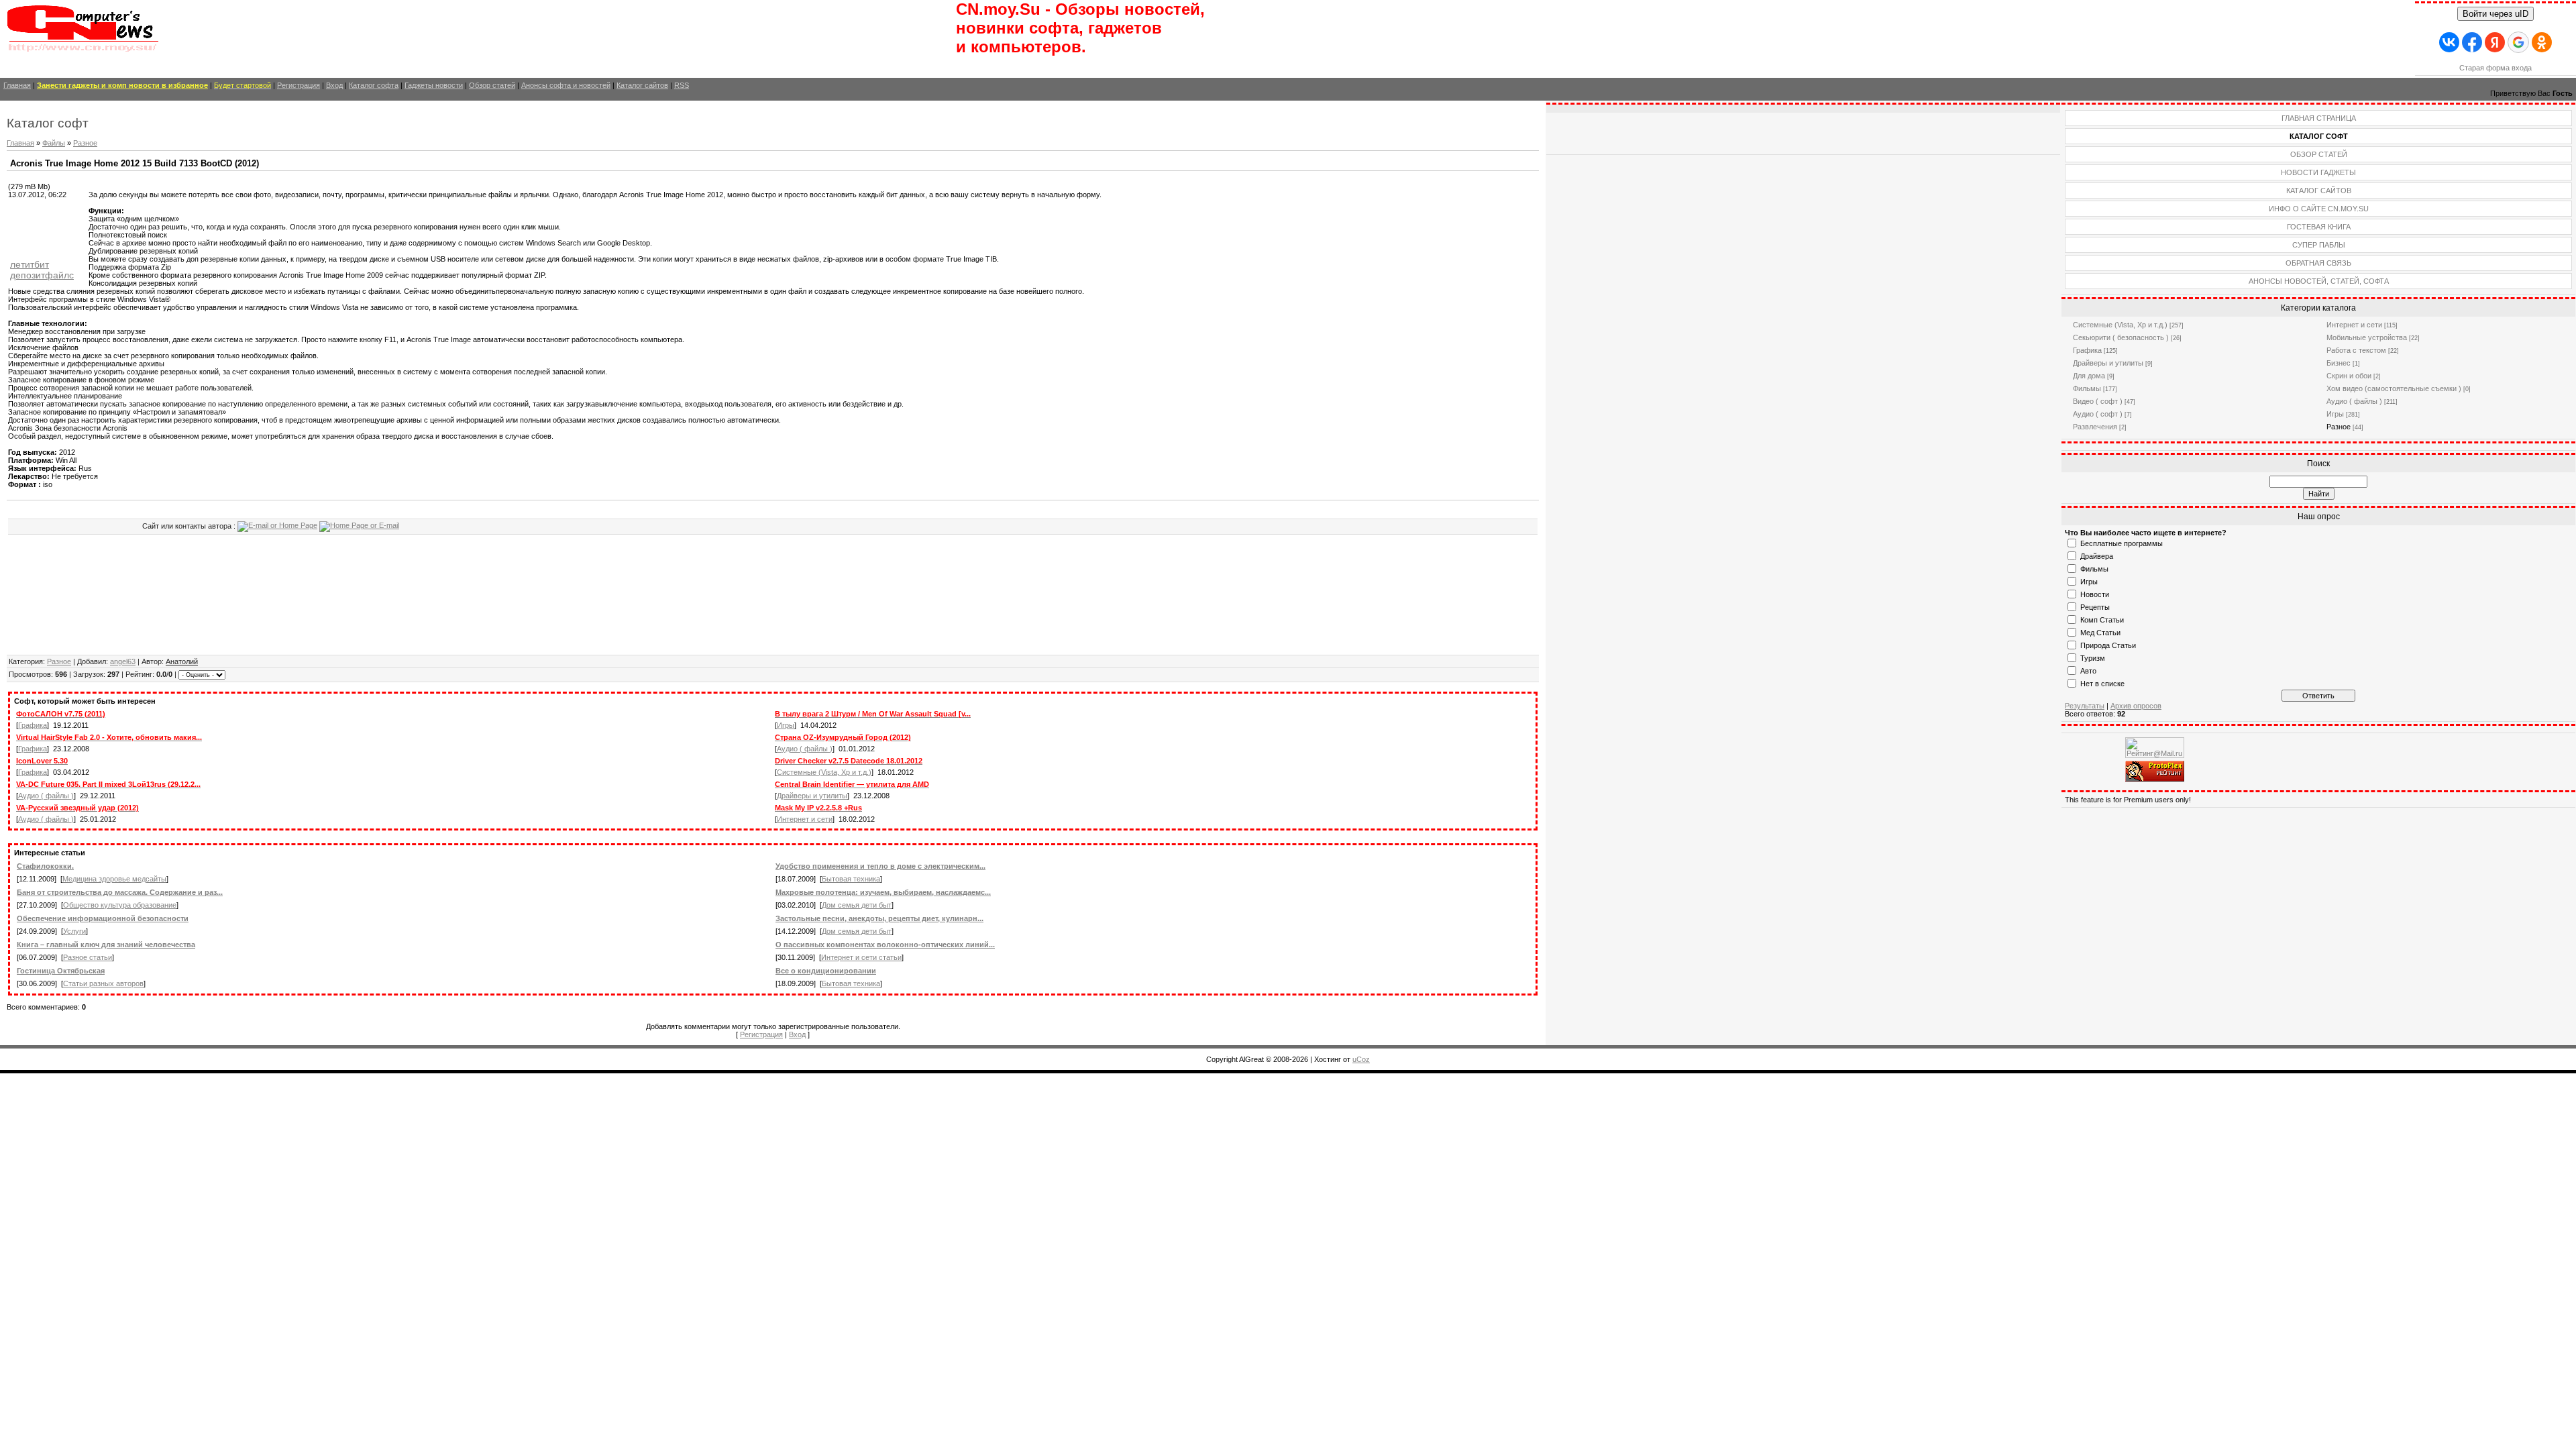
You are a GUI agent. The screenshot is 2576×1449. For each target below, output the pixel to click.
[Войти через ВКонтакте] (2449, 42)
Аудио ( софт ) (2098, 414)
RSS (682, 85)
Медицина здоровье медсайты (114, 879)
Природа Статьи (2108, 645)
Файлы (54, 143)
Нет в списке (2102, 684)
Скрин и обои (2349, 376)
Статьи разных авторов (103, 983)
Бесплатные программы (2122, 543)
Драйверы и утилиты (812, 796)
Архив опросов (2136, 706)
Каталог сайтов (642, 85)
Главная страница (2319, 118)
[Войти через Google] (2518, 42)
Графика (33, 725)
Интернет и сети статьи (861, 957)
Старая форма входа (2495, 68)
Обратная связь (2318, 263)
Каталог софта (374, 85)
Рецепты (2095, 607)
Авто (2088, 671)
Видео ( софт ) (2098, 401)
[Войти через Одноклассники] (2542, 42)
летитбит (30, 264)
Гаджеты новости (434, 85)
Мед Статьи (2100, 633)
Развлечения (2095, 427)
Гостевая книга (2319, 227)
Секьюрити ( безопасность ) (2121, 337)
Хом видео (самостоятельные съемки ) (2394, 388)
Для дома (2089, 376)
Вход (334, 85)
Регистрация (299, 85)
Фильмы (2087, 388)
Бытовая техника (851, 879)
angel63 (123, 661)
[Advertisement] (48, 229)
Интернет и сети (805, 819)
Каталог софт (2319, 136)
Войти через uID (2495, 14)
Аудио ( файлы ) (805, 749)
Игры (786, 725)
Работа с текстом (2356, 350)
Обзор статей (492, 85)
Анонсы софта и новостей (566, 85)
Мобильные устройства (2367, 337)
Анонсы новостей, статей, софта (2319, 281)
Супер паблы (2319, 245)
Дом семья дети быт (857, 905)
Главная (17, 85)
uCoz (1361, 1059)
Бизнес (2339, 363)
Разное (85, 143)
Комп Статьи (2102, 620)
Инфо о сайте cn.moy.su (2319, 209)
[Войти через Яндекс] (2495, 42)
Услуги (74, 931)
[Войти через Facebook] (2472, 42)
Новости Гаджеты (2318, 172)
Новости (2095, 594)
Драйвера (2097, 556)
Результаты (2085, 706)
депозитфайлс (42, 275)
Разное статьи (88, 957)
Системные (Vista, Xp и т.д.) (824, 772)
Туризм (2093, 658)
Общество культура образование (120, 905)
